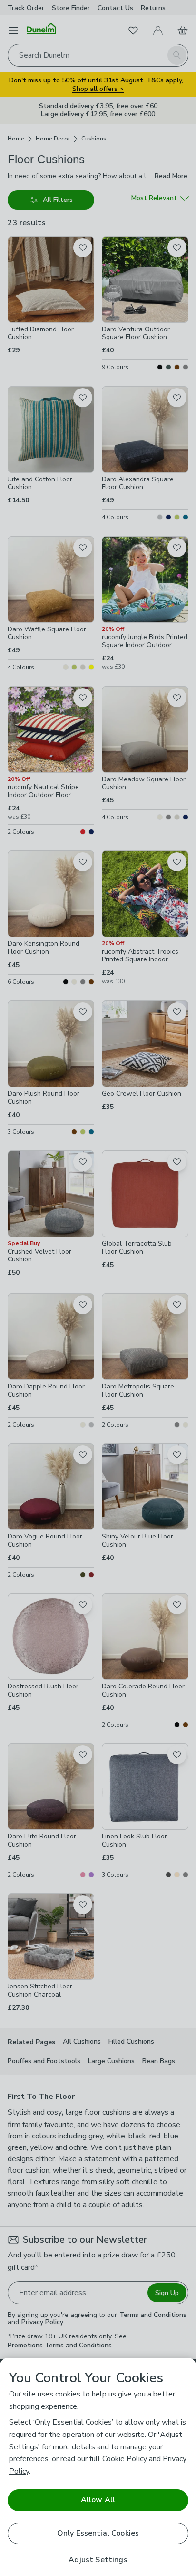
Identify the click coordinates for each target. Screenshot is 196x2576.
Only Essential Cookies (98, 2533)
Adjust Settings (98, 2560)
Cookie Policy (125, 2459)
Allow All (98, 2500)
